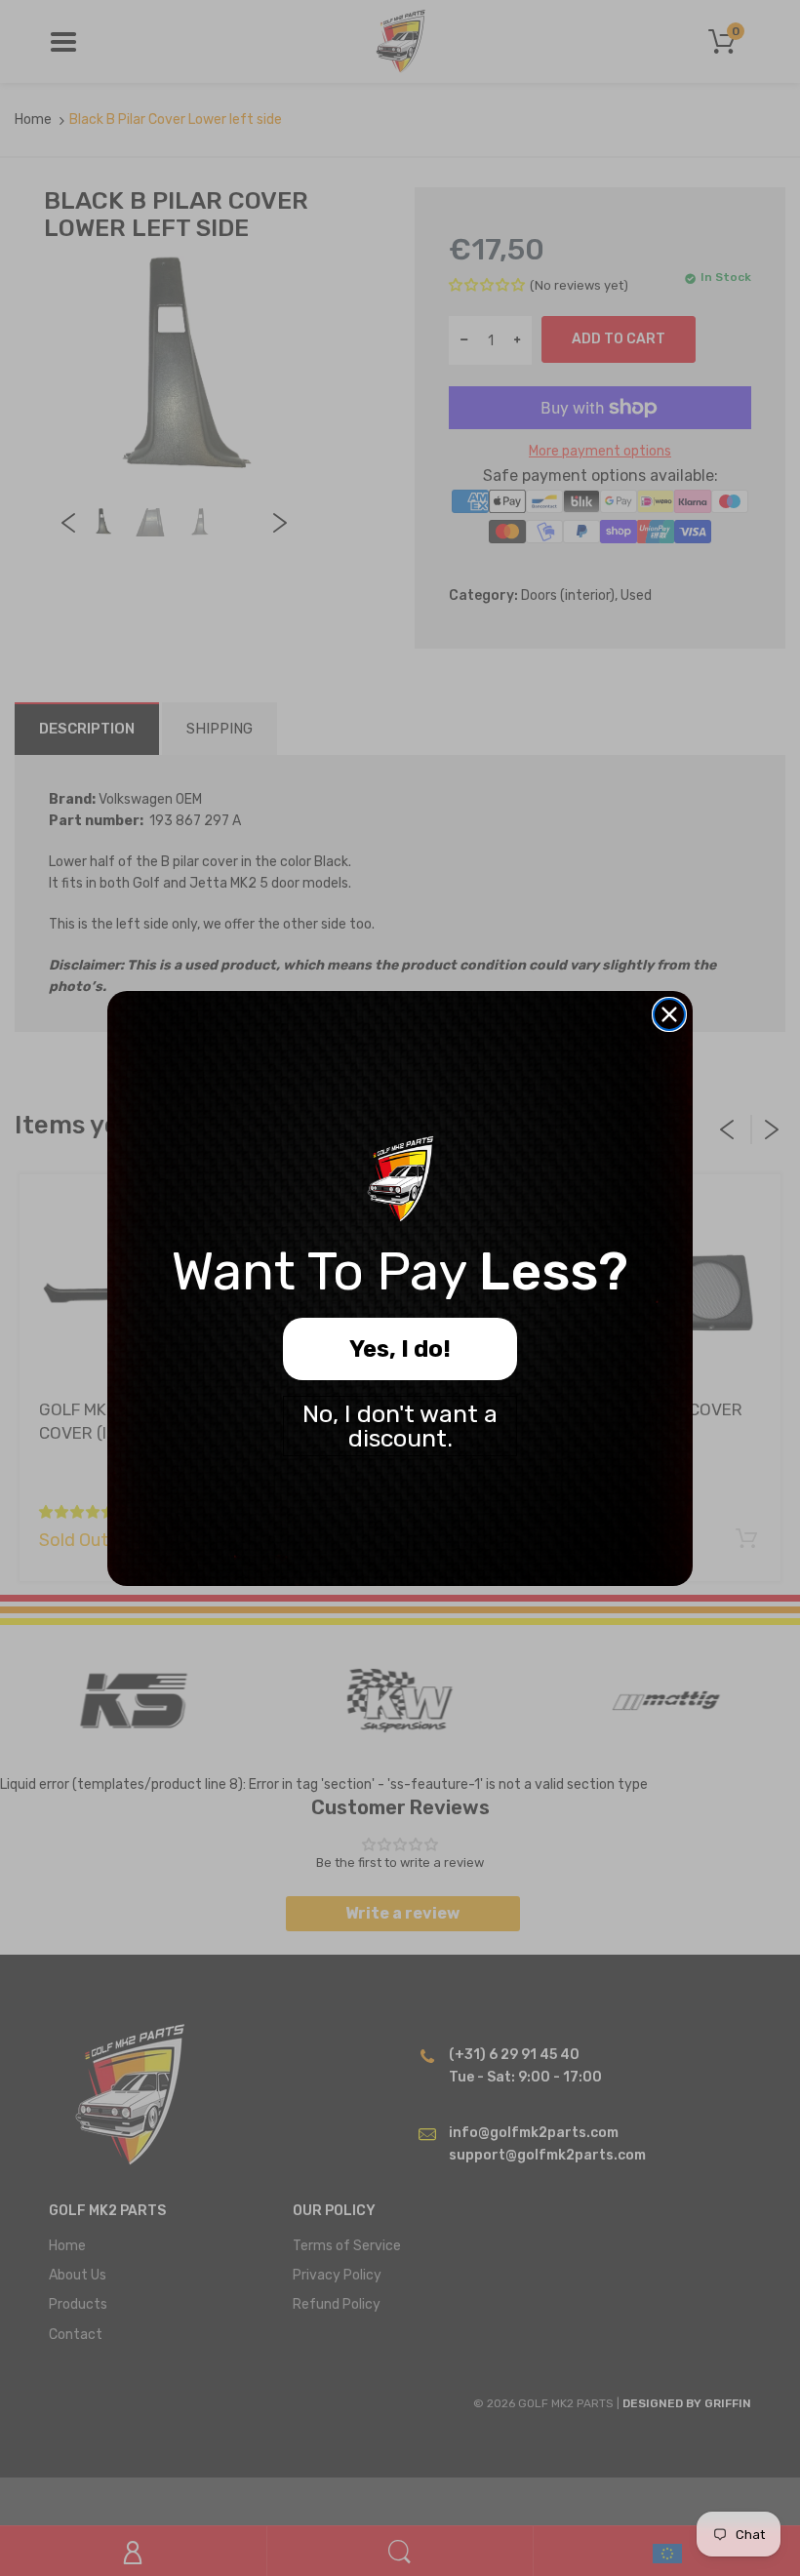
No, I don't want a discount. (400, 1426)
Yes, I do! (400, 1349)
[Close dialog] (669, 1014)
